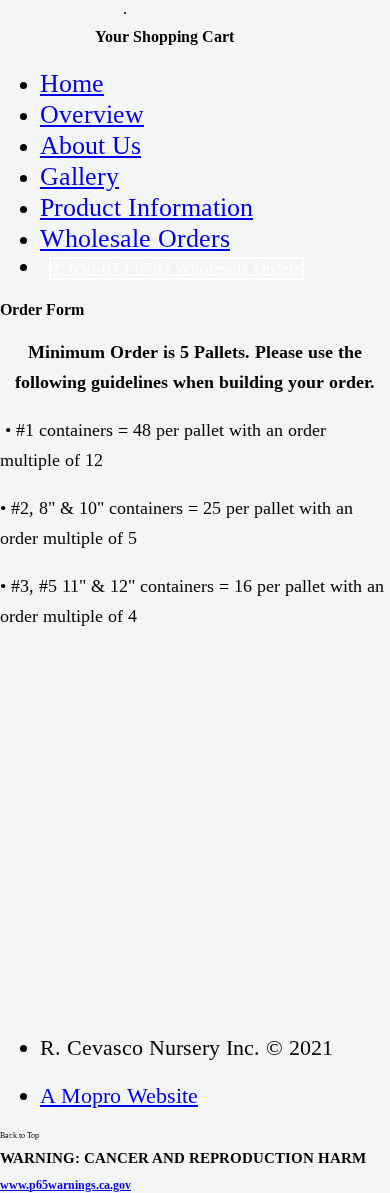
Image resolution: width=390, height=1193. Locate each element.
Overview (92, 114)
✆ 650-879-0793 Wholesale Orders (176, 268)
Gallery (79, 176)
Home (72, 83)
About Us (90, 145)
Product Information (146, 207)
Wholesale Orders (135, 238)
